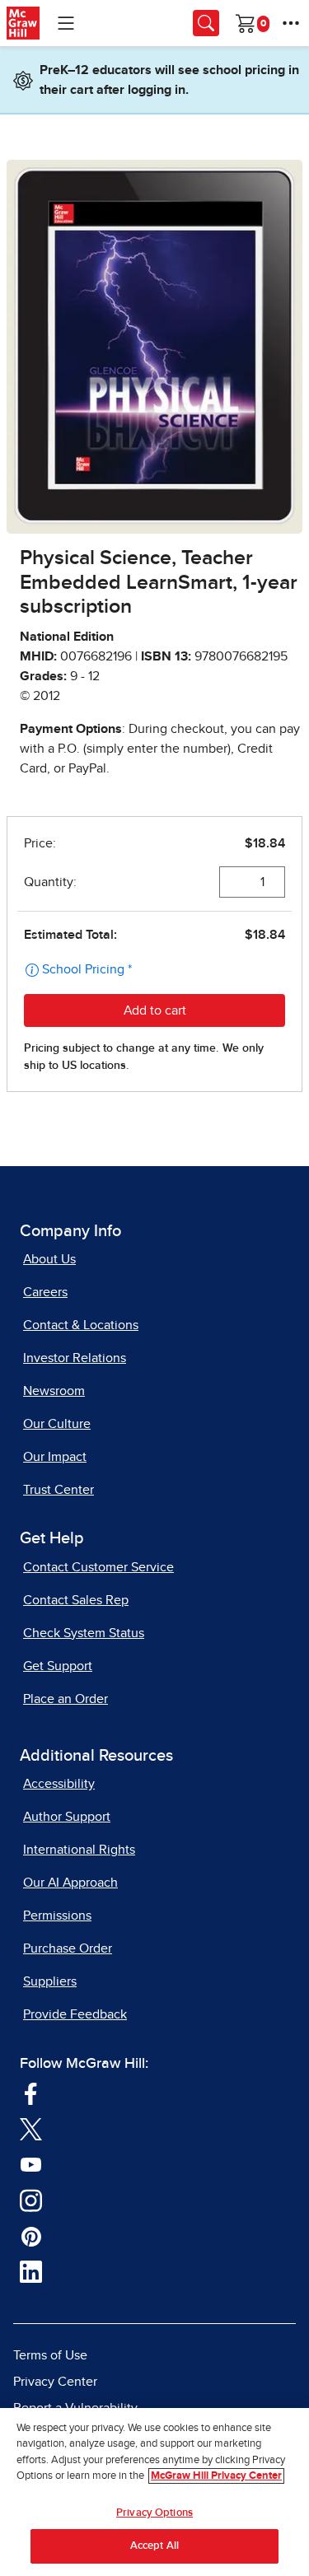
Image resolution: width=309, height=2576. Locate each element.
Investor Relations (75, 1358)
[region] (154, 2492)
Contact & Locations (81, 1325)
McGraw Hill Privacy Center (216, 2476)
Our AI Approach (70, 1883)
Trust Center (59, 1490)
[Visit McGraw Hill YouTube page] (31, 2163)
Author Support (67, 1817)
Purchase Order (68, 1948)
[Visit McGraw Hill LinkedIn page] (31, 2270)
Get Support (58, 1666)
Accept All (154, 2546)
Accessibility (59, 1784)
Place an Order (66, 1699)
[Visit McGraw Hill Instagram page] (31, 2199)
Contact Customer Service (98, 1567)
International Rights (79, 1850)
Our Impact (55, 1457)
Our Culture (57, 1424)
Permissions (57, 1916)
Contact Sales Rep (76, 1600)
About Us (49, 1259)
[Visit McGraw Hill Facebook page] (31, 2092)
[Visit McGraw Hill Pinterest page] (31, 2235)
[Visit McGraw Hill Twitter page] (31, 2128)
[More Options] (291, 23)
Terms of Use (50, 2355)
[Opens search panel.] (206, 23)
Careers (45, 1292)
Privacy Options (154, 2513)
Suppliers (50, 1981)
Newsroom (54, 1391)
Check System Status (84, 1633)
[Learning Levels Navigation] (66, 23)
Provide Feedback (75, 2014)
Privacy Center (55, 2382)
